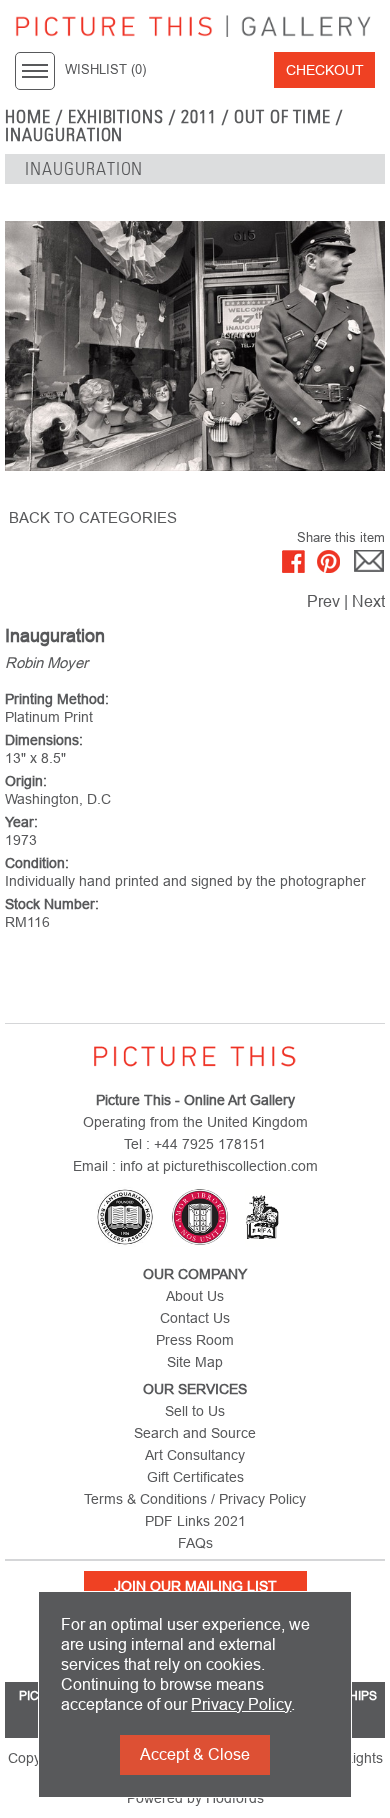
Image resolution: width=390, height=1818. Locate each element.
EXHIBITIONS (116, 117)
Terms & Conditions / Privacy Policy (195, 1499)
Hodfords (235, 1798)
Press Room (195, 1340)
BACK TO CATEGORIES (93, 517)
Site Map (195, 1362)
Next (368, 601)
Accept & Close (195, 1754)
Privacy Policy (241, 1704)
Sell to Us (195, 1411)
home (28, 117)
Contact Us (195, 1318)
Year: (21, 822)
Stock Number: (52, 904)
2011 (199, 117)
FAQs (195, 1543)
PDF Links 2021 (195, 1521)
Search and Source (195, 1433)
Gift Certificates (195, 1477)
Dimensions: (44, 740)
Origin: (26, 781)
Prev (323, 601)
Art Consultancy (195, 1455)
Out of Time (283, 117)
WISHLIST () (105, 70)
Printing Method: (57, 699)
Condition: (37, 863)
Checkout (325, 70)
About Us (195, 1296)
